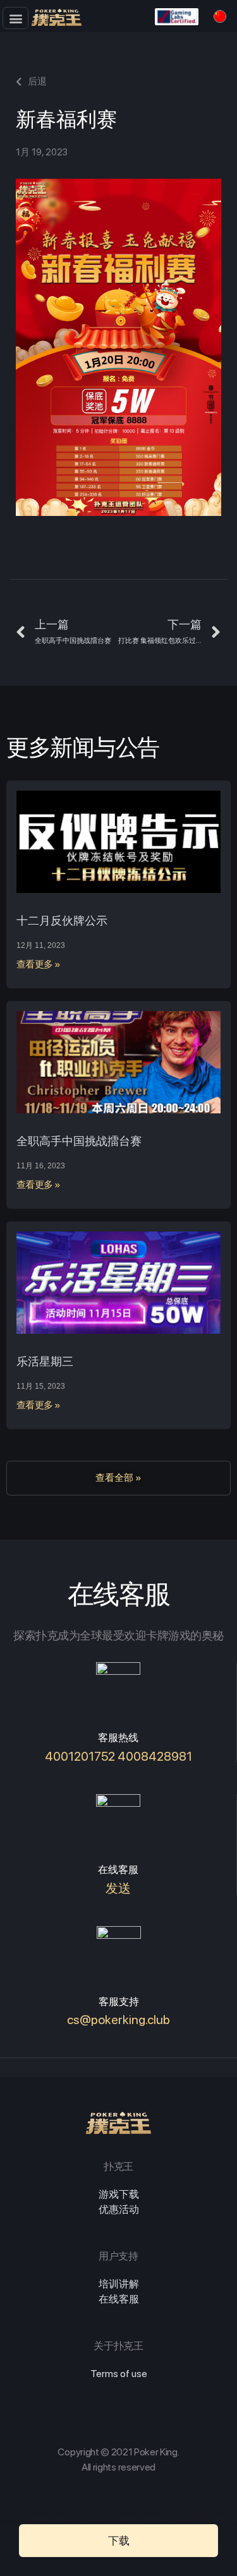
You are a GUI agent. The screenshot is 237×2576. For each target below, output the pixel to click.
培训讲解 (119, 2284)
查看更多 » (39, 964)
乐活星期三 (45, 1361)
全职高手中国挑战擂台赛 (79, 1141)
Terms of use (119, 2374)
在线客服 (119, 2299)
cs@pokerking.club (118, 2020)
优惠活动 (119, 2209)
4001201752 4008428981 (118, 1756)
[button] (15, 18)
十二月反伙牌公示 (62, 920)
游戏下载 (119, 2194)
